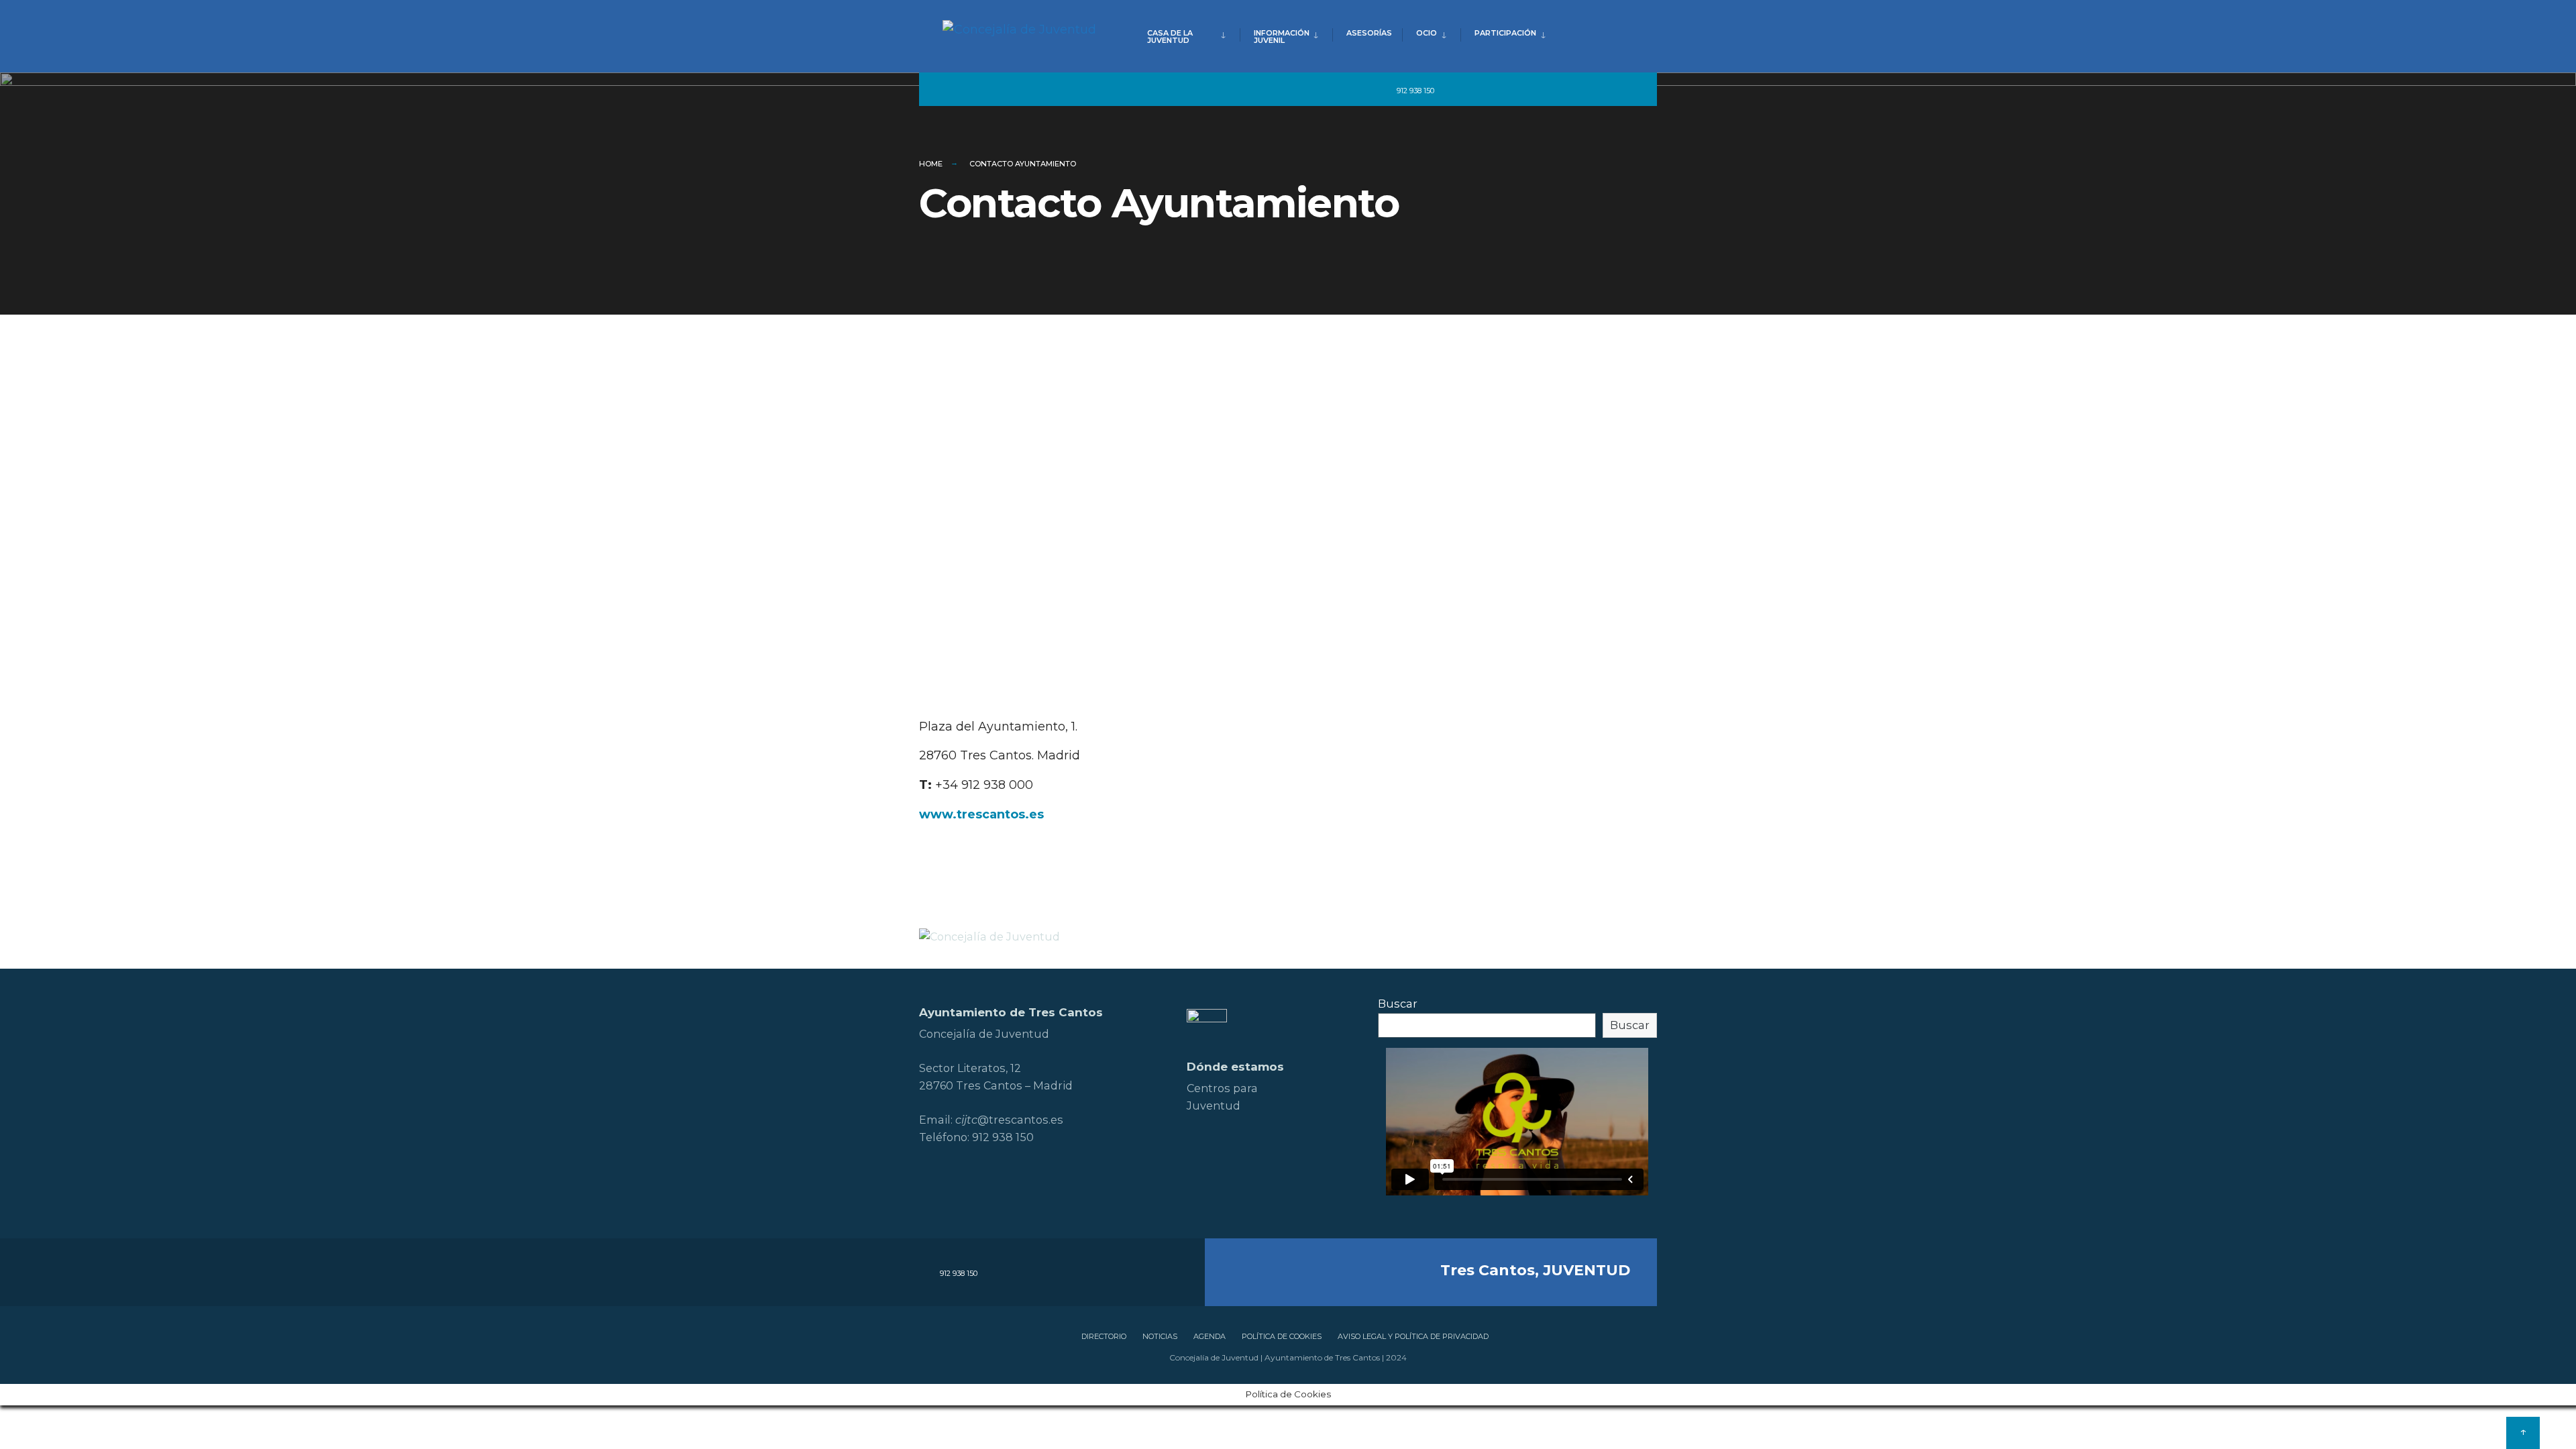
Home (931, 164)
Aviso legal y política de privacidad (1413, 1336)
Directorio (1104, 1336)
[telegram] (1454, 90)
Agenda (1210, 1336)
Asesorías (1369, 33)
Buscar (1398, 1004)
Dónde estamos (1235, 1067)
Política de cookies (1282, 1336)
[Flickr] (1528, 90)
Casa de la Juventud (1170, 37)
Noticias (1160, 1336)
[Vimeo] (1576, 90)
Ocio (1427, 33)
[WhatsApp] (1601, 90)
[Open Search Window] (1625, 90)
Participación (1505, 33)
